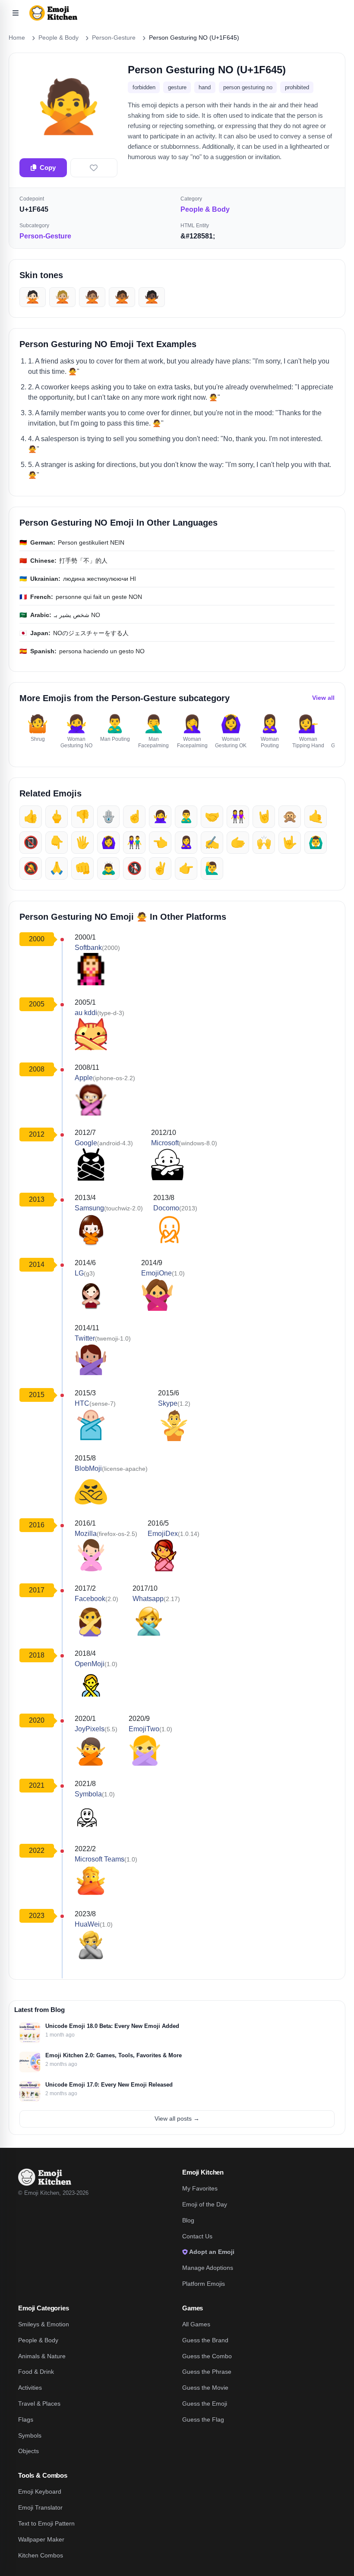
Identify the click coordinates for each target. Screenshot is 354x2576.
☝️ (134, 816)
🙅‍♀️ (160, 816)
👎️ (83, 816)
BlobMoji (88, 1468)
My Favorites (200, 2188)
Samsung (89, 1208)
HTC (82, 1403)
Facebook (90, 1599)
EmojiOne (156, 1273)
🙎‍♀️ (186, 842)
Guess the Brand (205, 2340)
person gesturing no (248, 87)
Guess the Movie (205, 2388)
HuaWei (87, 1924)
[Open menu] (16, 13)
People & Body (38, 2340)
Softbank (88, 948)
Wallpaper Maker (41, 2539)
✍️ (212, 842)
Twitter (85, 1338)
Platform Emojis (204, 2284)
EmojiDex (163, 1534)
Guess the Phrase (207, 2372)
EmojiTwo (144, 1729)
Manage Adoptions (208, 2268)
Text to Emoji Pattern (46, 2523)
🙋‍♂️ (212, 868)
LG (79, 1273)
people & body (205, 209)
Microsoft (165, 1143)
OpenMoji (90, 1664)
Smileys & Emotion (44, 2324)
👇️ (57, 842)
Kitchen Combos (41, 2555)
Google (86, 1143)
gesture (177, 87)
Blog (188, 2220)
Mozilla (86, 1534)
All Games (196, 2324)
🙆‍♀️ (109, 842)
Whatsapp (148, 1599)
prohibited (297, 87)
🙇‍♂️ (109, 868)
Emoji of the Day (205, 2204)
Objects (28, 2451)
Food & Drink (36, 2372)
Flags (26, 2419)
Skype (168, 1403)
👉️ (186, 868)
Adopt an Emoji (211, 2252)
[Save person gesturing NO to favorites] (94, 168)
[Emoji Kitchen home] (45, 2177)
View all (323, 698)
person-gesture (45, 236)
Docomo (166, 1208)
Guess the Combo (207, 2356)
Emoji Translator (40, 2507)
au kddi (86, 1013)
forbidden (144, 87)
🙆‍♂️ (316, 842)
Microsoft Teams (100, 1859)
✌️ (160, 868)
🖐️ (83, 842)
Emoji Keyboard (40, 2491)
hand (205, 87)
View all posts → (177, 2118)
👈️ (160, 842)
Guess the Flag (203, 2419)
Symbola (88, 1794)
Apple (84, 1078)
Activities (30, 2388)
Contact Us (197, 2236)
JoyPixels (90, 1729)
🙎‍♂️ (186, 816)
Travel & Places (39, 2404)
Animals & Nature (42, 2356)
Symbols (30, 2435)
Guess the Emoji (205, 2404)
